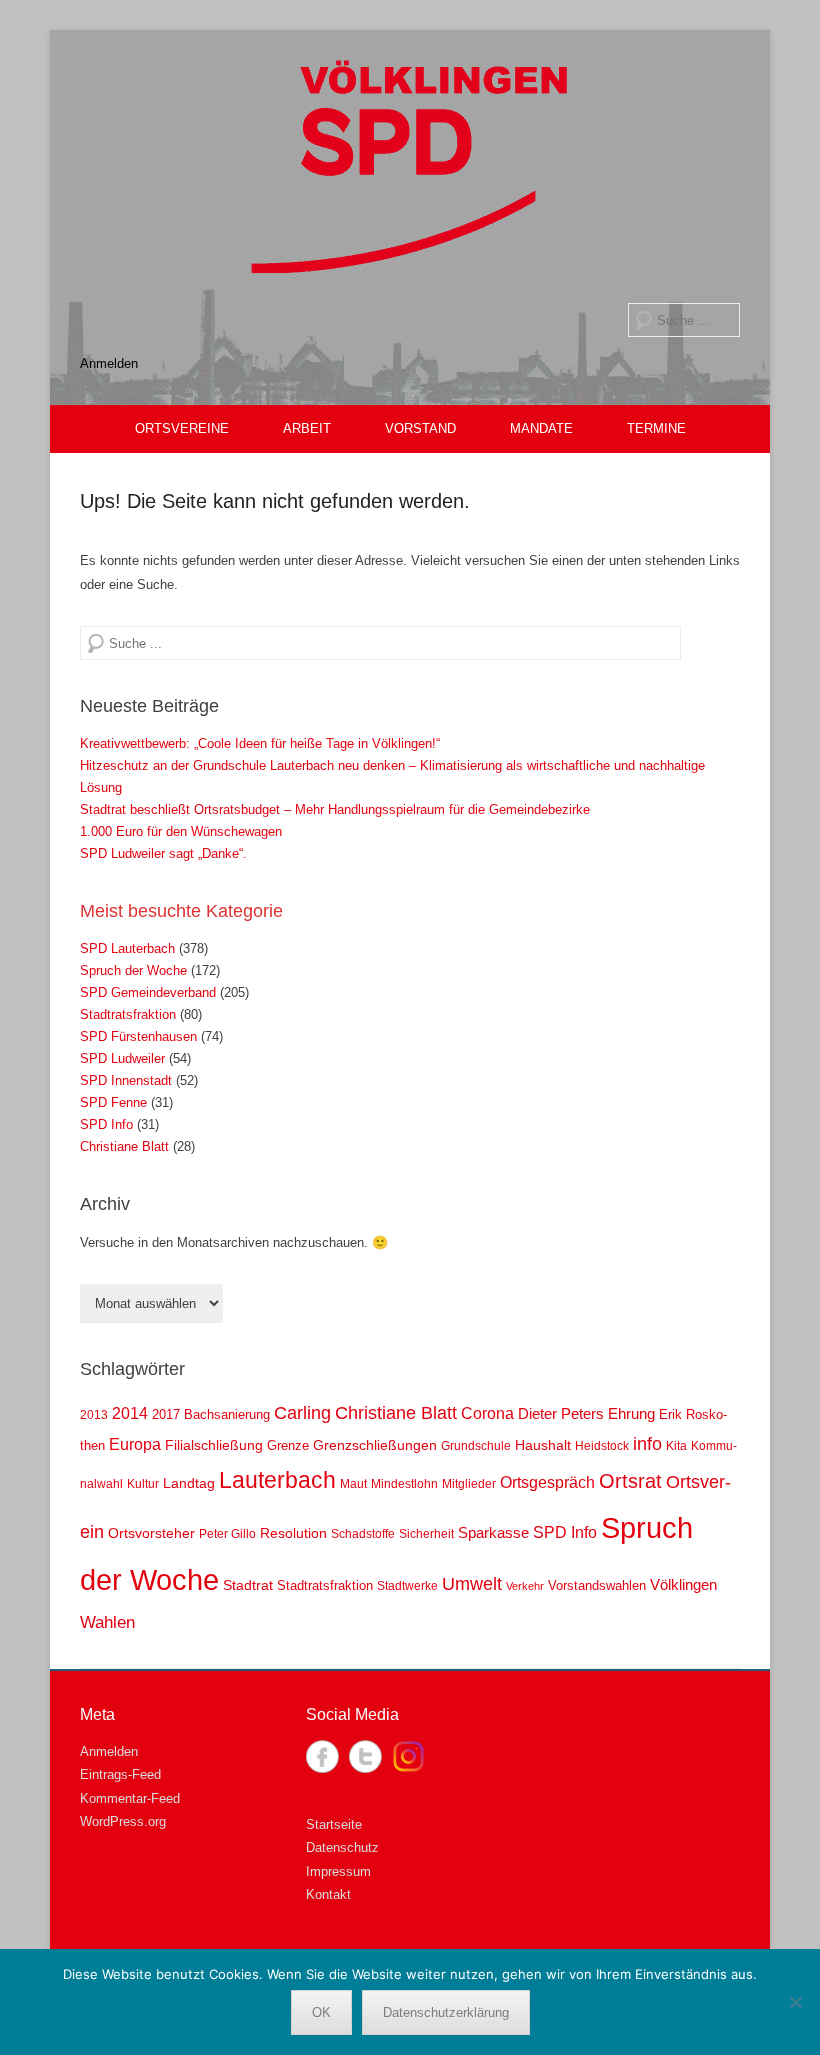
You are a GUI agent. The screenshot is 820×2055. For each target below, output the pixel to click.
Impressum (338, 1871)
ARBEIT (307, 428)
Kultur (143, 1484)
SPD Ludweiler (122, 1058)
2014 (130, 1413)
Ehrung (631, 1414)
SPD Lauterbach (127, 948)
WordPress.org (123, 1821)
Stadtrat (248, 1585)
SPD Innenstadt (126, 1080)
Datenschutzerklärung (446, 2012)
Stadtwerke (407, 1586)
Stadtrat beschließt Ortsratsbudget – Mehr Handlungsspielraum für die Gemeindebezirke (335, 809)
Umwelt (472, 1584)
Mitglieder (469, 1484)
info (647, 1444)
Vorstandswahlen (597, 1585)
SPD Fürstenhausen (138, 1036)
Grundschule (476, 1446)
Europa (135, 1444)
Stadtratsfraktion (128, 1014)
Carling (302, 1413)
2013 (94, 1415)
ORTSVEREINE (182, 428)
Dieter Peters (561, 1414)
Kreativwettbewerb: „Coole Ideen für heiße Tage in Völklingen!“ (260, 743)
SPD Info (106, 1124)
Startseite (334, 1824)
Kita (676, 1446)
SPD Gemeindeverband (148, 992)
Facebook (322, 1756)
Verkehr (525, 1586)
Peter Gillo (227, 1534)
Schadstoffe (363, 1534)
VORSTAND (420, 428)
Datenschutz (342, 1847)
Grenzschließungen (375, 1445)
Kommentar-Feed (130, 1798)
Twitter (365, 1756)
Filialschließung (214, 1445)
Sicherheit (426, 1534)
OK (321, 2012)
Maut (353, 1484)
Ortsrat (630, 1481)
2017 (166, 1414)
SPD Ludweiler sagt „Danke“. (163, 853)
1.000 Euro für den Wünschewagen (181, 831)
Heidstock (602, 1446)
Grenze (288, 1445)
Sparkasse (493, 1532)
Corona (487, 1413)
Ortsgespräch (547, 1482)
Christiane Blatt (124, 1146)
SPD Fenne (113, 1102)
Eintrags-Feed (120, 1774)
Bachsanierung (227, 1414)
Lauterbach (277, 1480)
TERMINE (656, 428)
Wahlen (107, 1622)
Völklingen (683, 1584)
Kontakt (328, 1894)
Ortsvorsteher (151, 1533)
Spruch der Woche (133, 970)
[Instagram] (408, 1756)
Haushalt (543, 1445)
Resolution (293, 1533)
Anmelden (109, 363)
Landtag (189, 1483)
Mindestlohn (404, 1484)
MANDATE (541, 428)
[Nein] (795, 2002)
